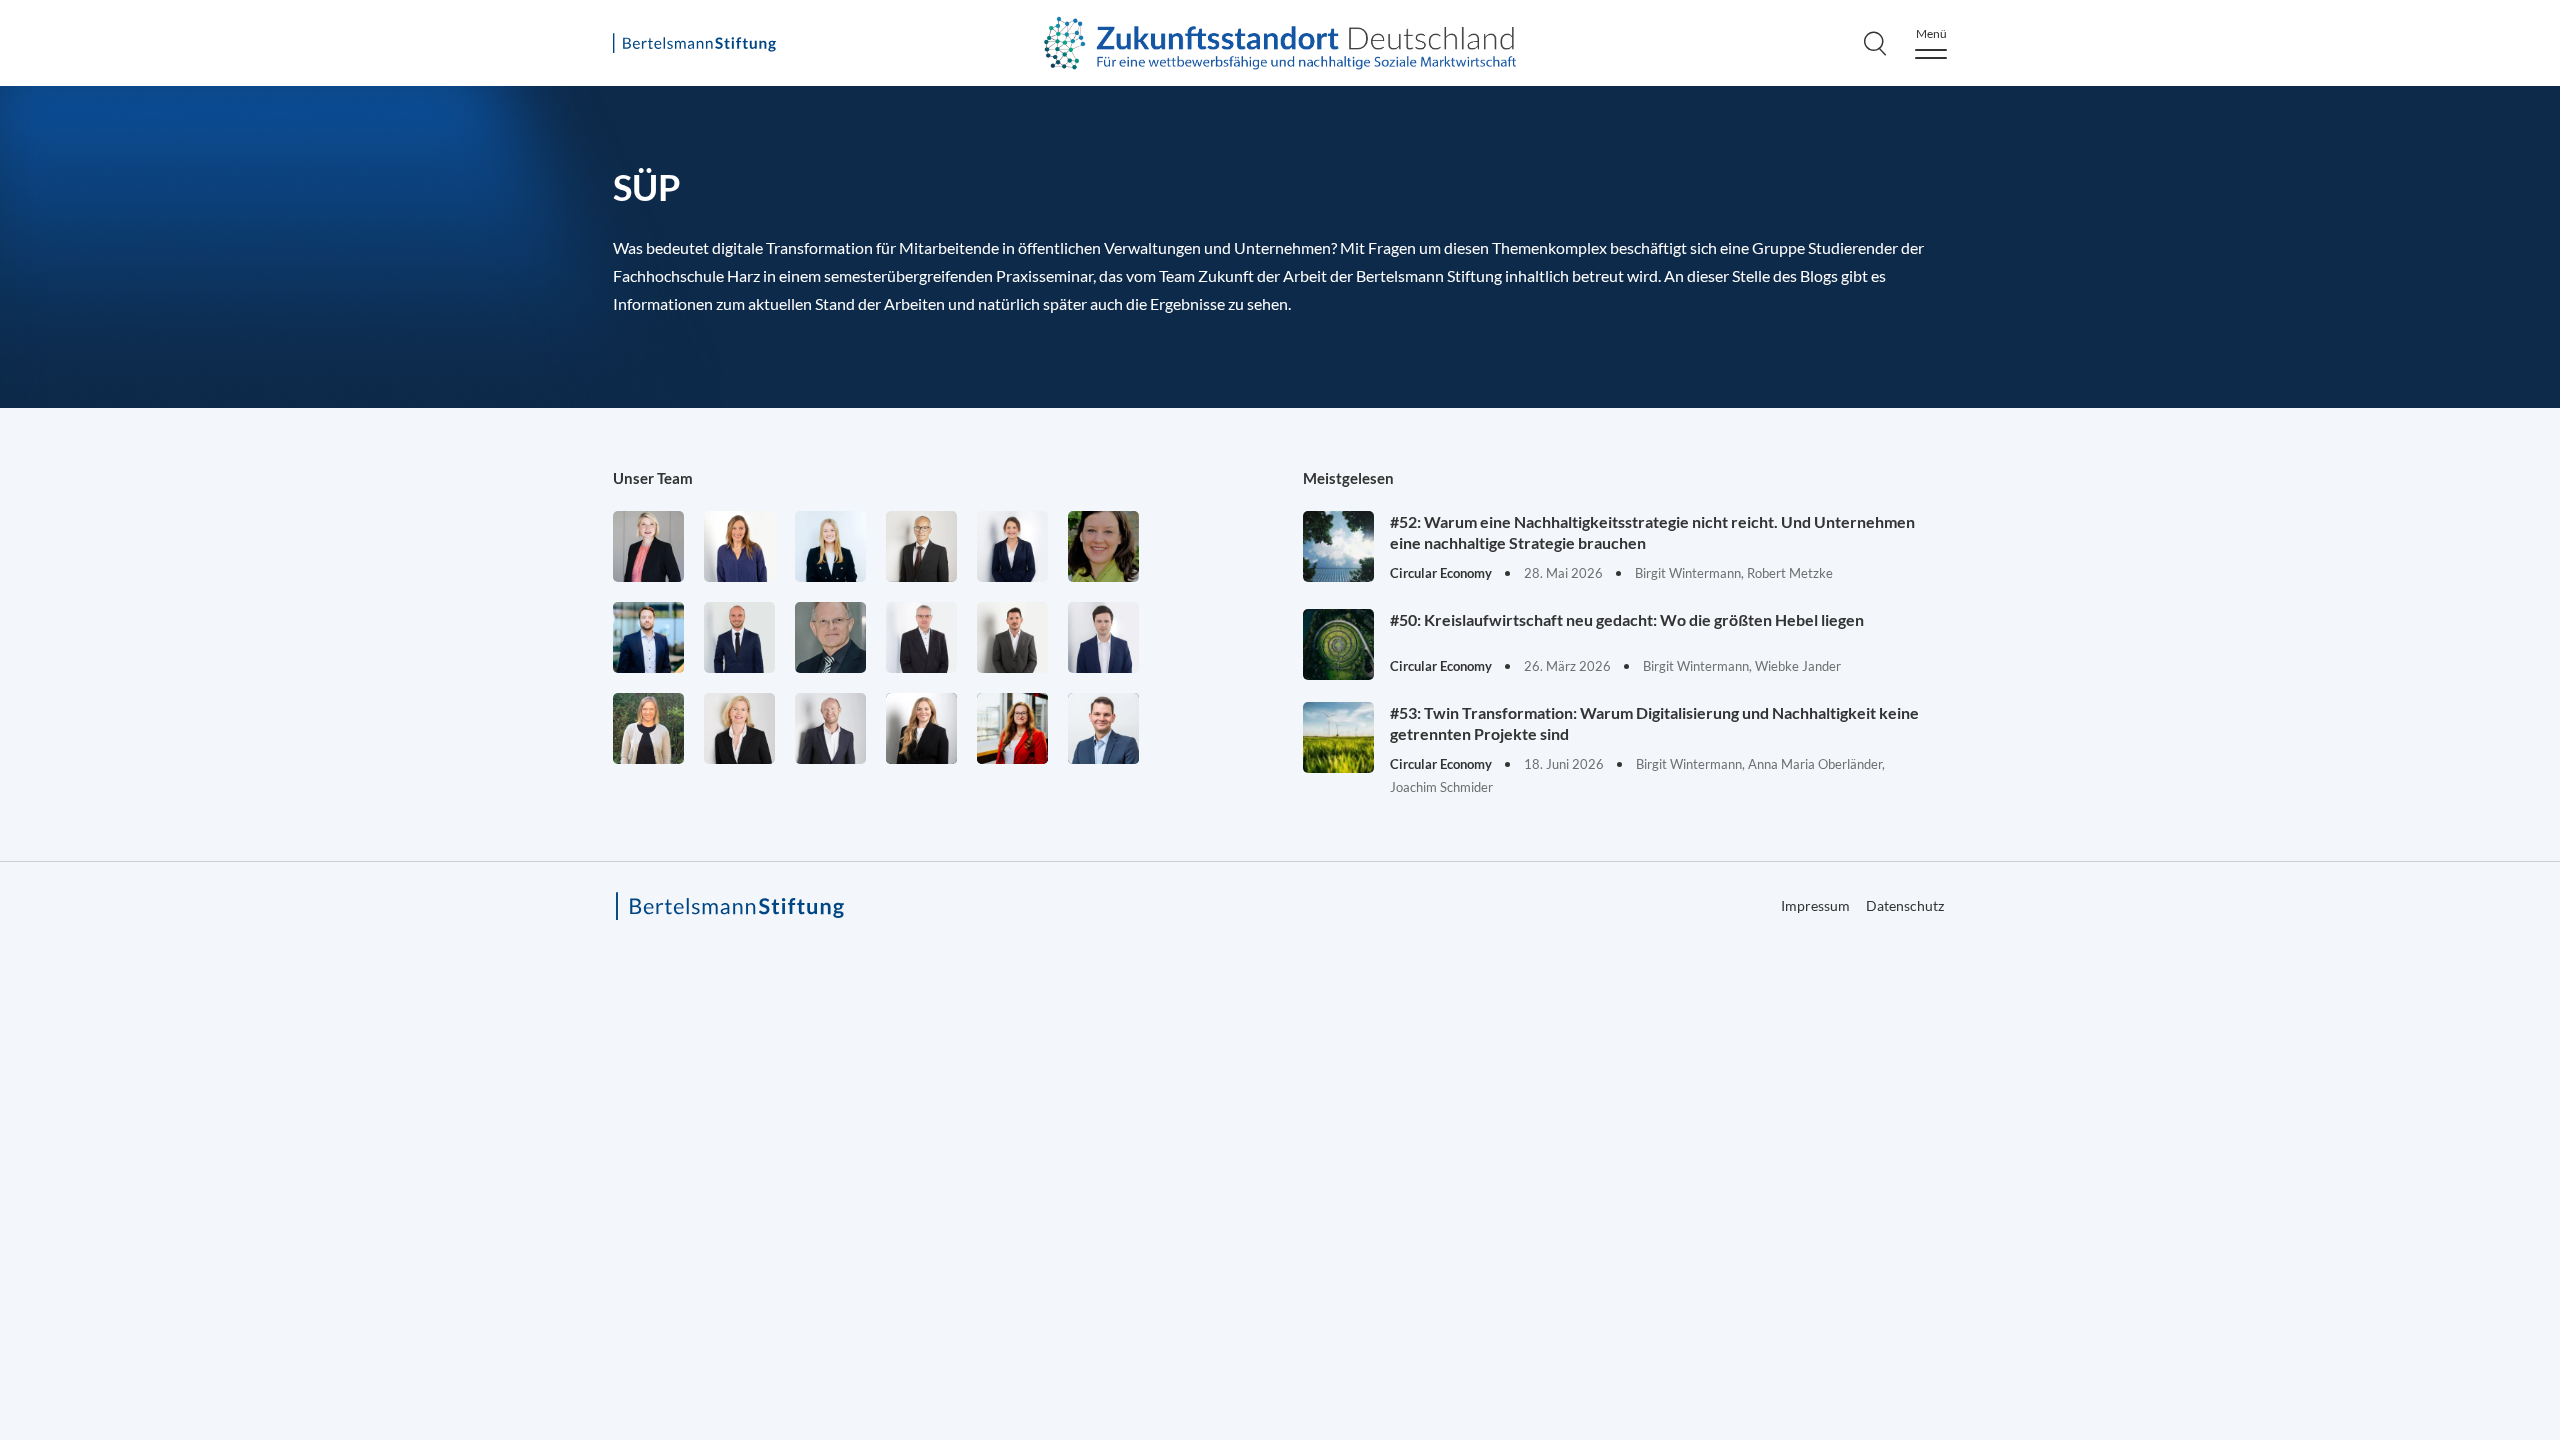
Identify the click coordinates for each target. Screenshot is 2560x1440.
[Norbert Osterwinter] (830, 637)
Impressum (2441, 706)
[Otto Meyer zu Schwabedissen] (739, 637)
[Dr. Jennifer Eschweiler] (739, 546)
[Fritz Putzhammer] (1103, 637)
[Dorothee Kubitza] (1103, 546)
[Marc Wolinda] (1103, 728)
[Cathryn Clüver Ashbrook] (648, 546)
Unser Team (653, 478)
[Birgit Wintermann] (1012, 728)
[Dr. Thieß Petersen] (921, 637)
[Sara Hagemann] (1012, 546)
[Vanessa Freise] (830, 546)
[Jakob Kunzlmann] (648, 637)
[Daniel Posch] (1012, 637)
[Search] (1875, 43)
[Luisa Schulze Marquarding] (921, 728)
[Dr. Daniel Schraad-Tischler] (830, 728)
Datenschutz (1905, 905)
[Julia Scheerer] (648, 728)
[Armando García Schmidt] (921, 546)
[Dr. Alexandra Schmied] (739, 728)
